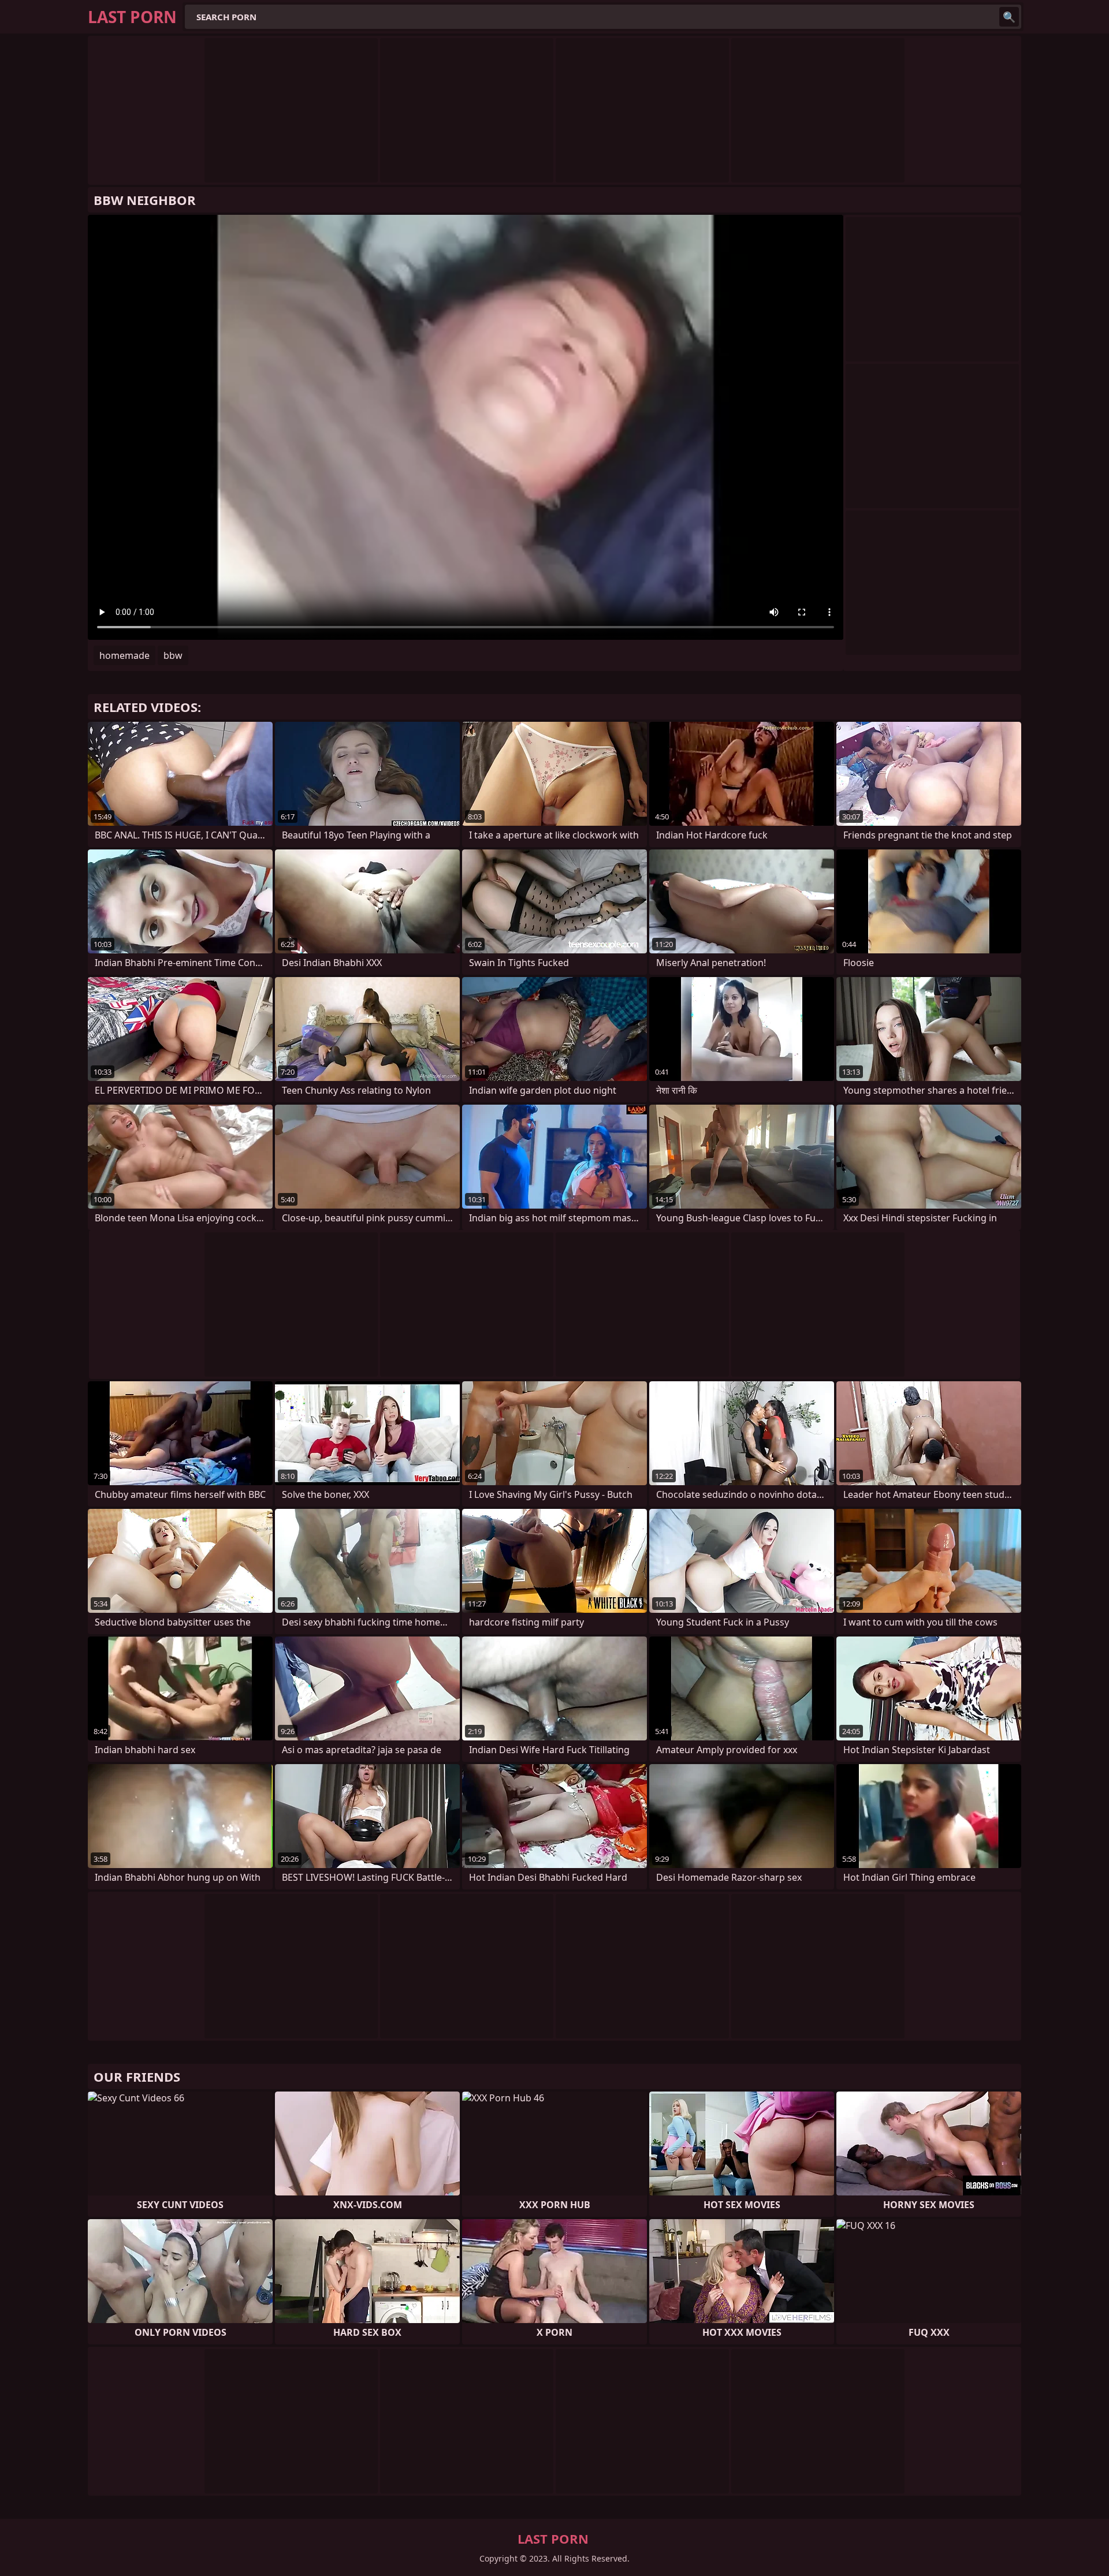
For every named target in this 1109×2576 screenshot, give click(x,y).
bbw (173, 655)
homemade (124, 655)
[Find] (1009, 17)
